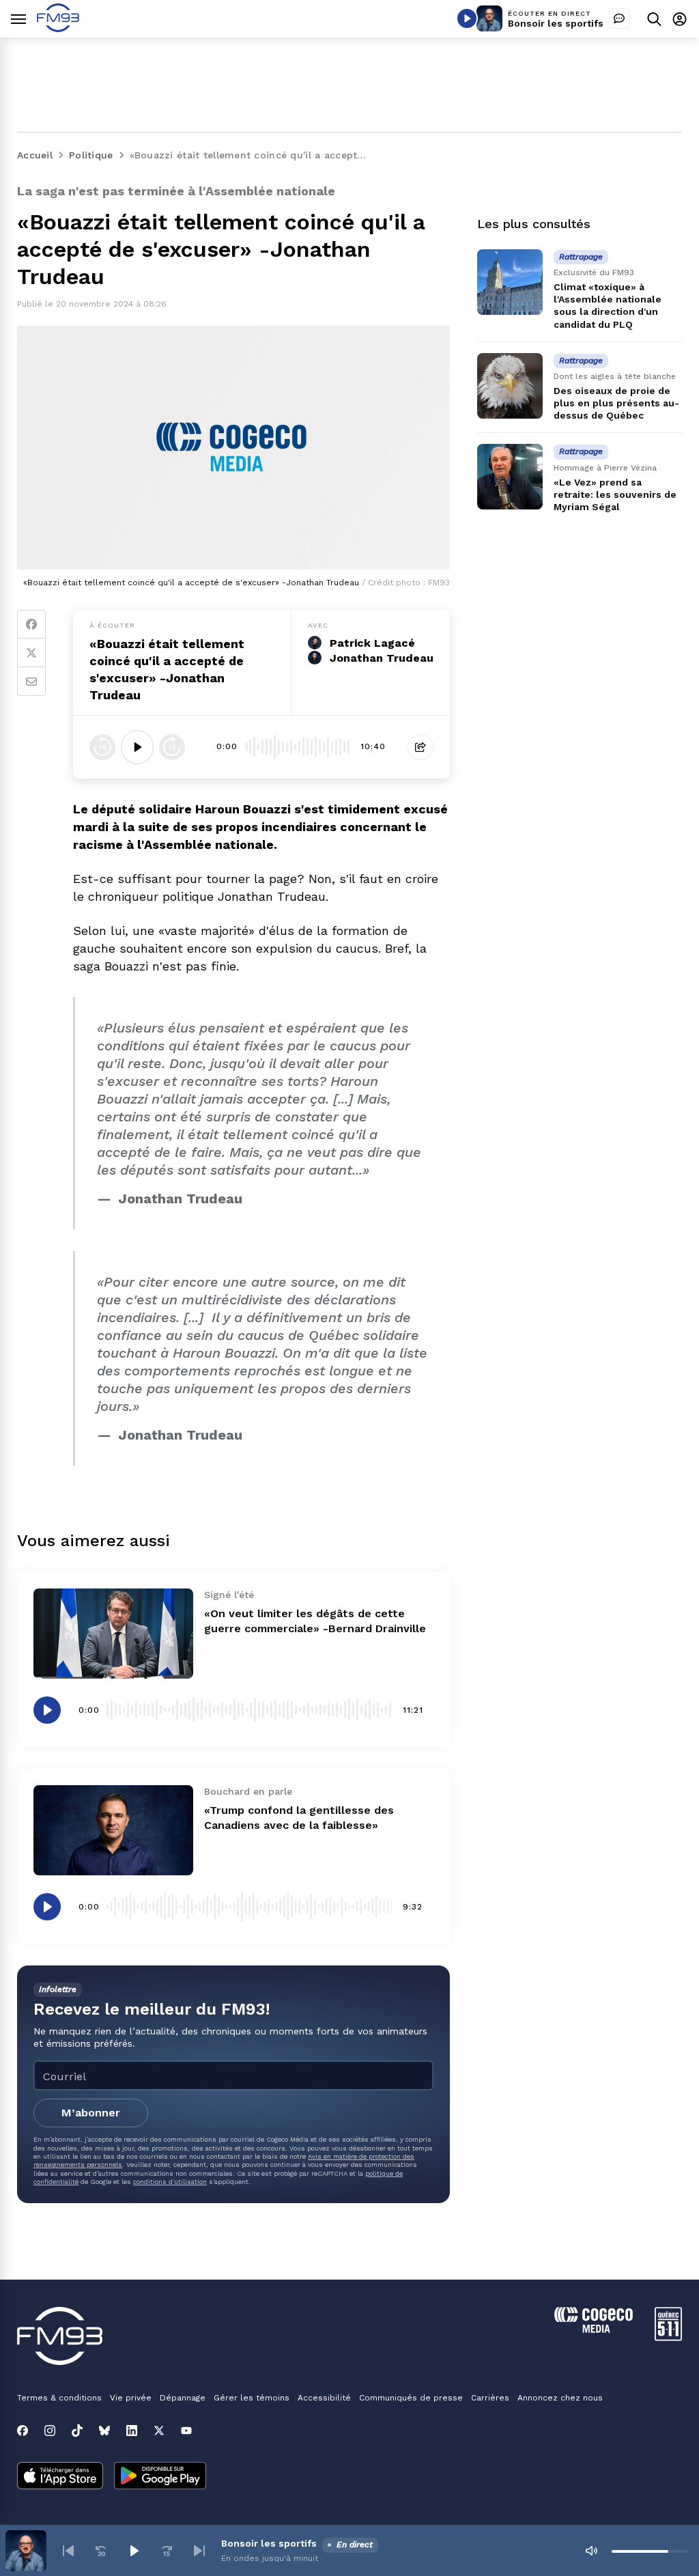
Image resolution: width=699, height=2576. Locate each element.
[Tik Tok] (77, 2431)
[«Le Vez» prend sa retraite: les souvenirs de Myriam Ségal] (510, 477)
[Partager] (420, 747)
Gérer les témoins (252, 2398)
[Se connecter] (680, 19)
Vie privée (131, 2398)
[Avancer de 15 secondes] (172, 747)
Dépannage (183, 2398)
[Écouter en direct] (467, 18)
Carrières (490, 2398)
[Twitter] (31, 653)
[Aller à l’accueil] (58, 28)
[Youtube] (186, 2431)
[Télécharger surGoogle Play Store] (160, 2477)
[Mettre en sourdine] (591, 2551)
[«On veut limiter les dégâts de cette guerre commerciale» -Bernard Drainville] (113, 1634)
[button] (68, 2551)
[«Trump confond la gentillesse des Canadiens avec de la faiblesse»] (113, 1830)
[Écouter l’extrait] (137, 747)
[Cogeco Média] (594, 2329)
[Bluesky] (104, 2431)
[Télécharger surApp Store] (60, 2477)
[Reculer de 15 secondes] (102, 747)
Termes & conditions (59, 2398)
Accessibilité (324, 2398)
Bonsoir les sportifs (556, 23)
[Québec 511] (668, 2337)
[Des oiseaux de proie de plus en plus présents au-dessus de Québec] (510, 386)
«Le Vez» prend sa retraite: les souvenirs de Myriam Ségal (615, 494)
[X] (159, 2431)
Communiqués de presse (411, 2398)
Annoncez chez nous (560, 2398)
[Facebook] (31, 624)
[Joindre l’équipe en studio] (619, 18)
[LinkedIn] (132, 2431)
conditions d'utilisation (170, 2182)
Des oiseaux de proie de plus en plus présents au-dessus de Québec (616, 403)
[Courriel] (31, 682)
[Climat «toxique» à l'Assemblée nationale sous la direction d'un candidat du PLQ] (510, 282)
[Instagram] (50, 2431)
